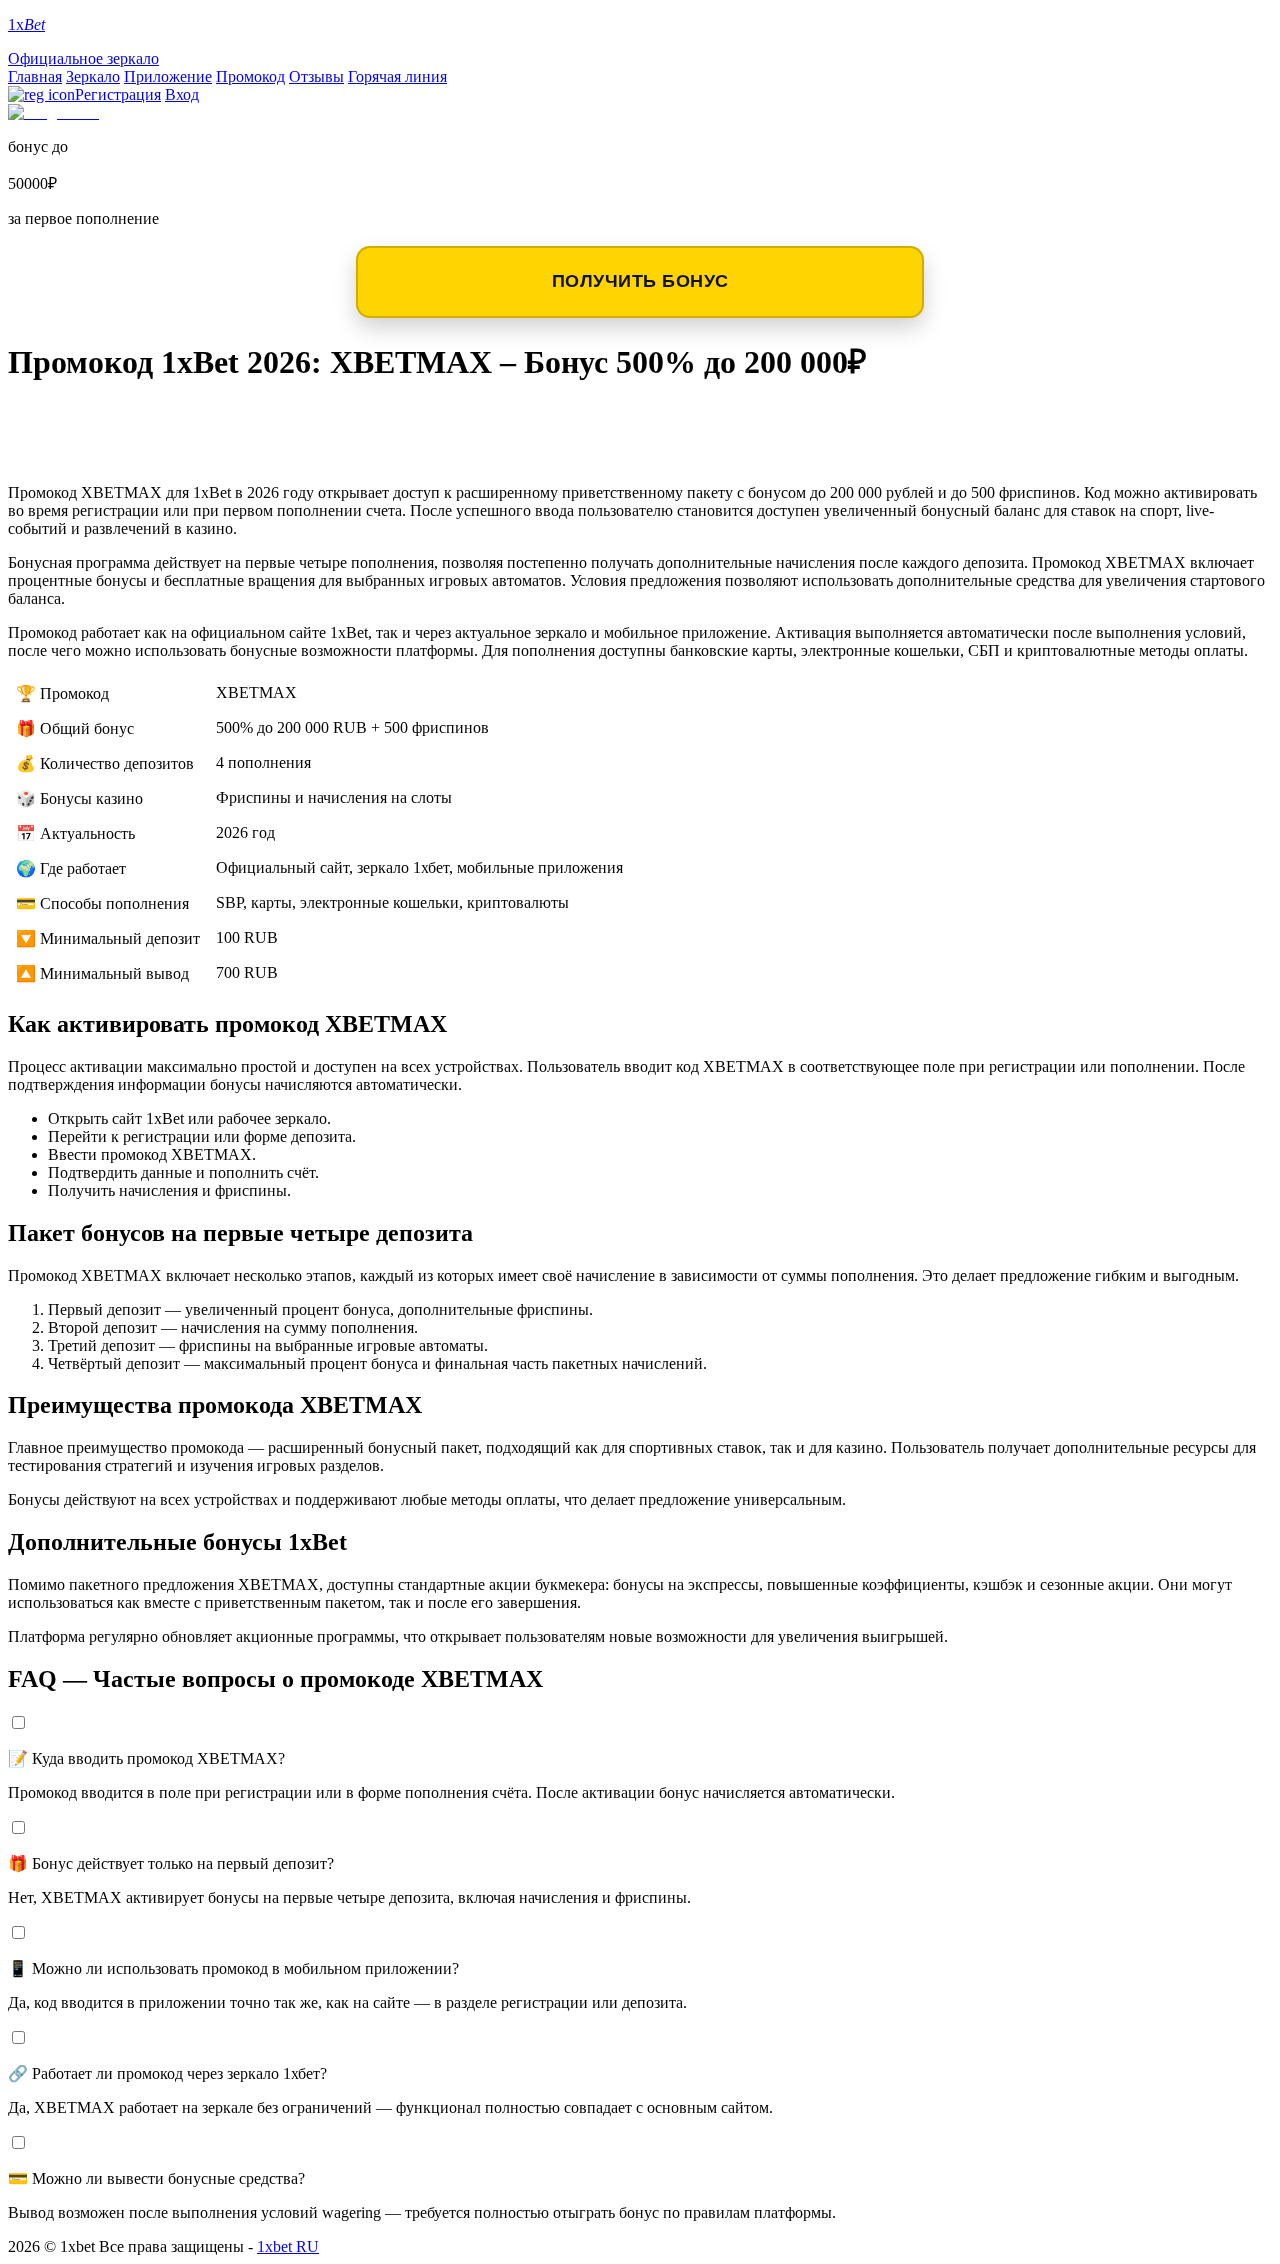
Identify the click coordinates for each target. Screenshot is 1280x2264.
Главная (35, 76)
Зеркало (93, 76)
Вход (182, 94)
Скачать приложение (141, 419)
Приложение (168, 76)
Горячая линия (397, 76)
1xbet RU (288, 2246)
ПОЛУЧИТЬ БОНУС (640, 281)
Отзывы (316, 76)
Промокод (250, 76)
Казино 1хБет (93, 451)
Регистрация (118, 94)
